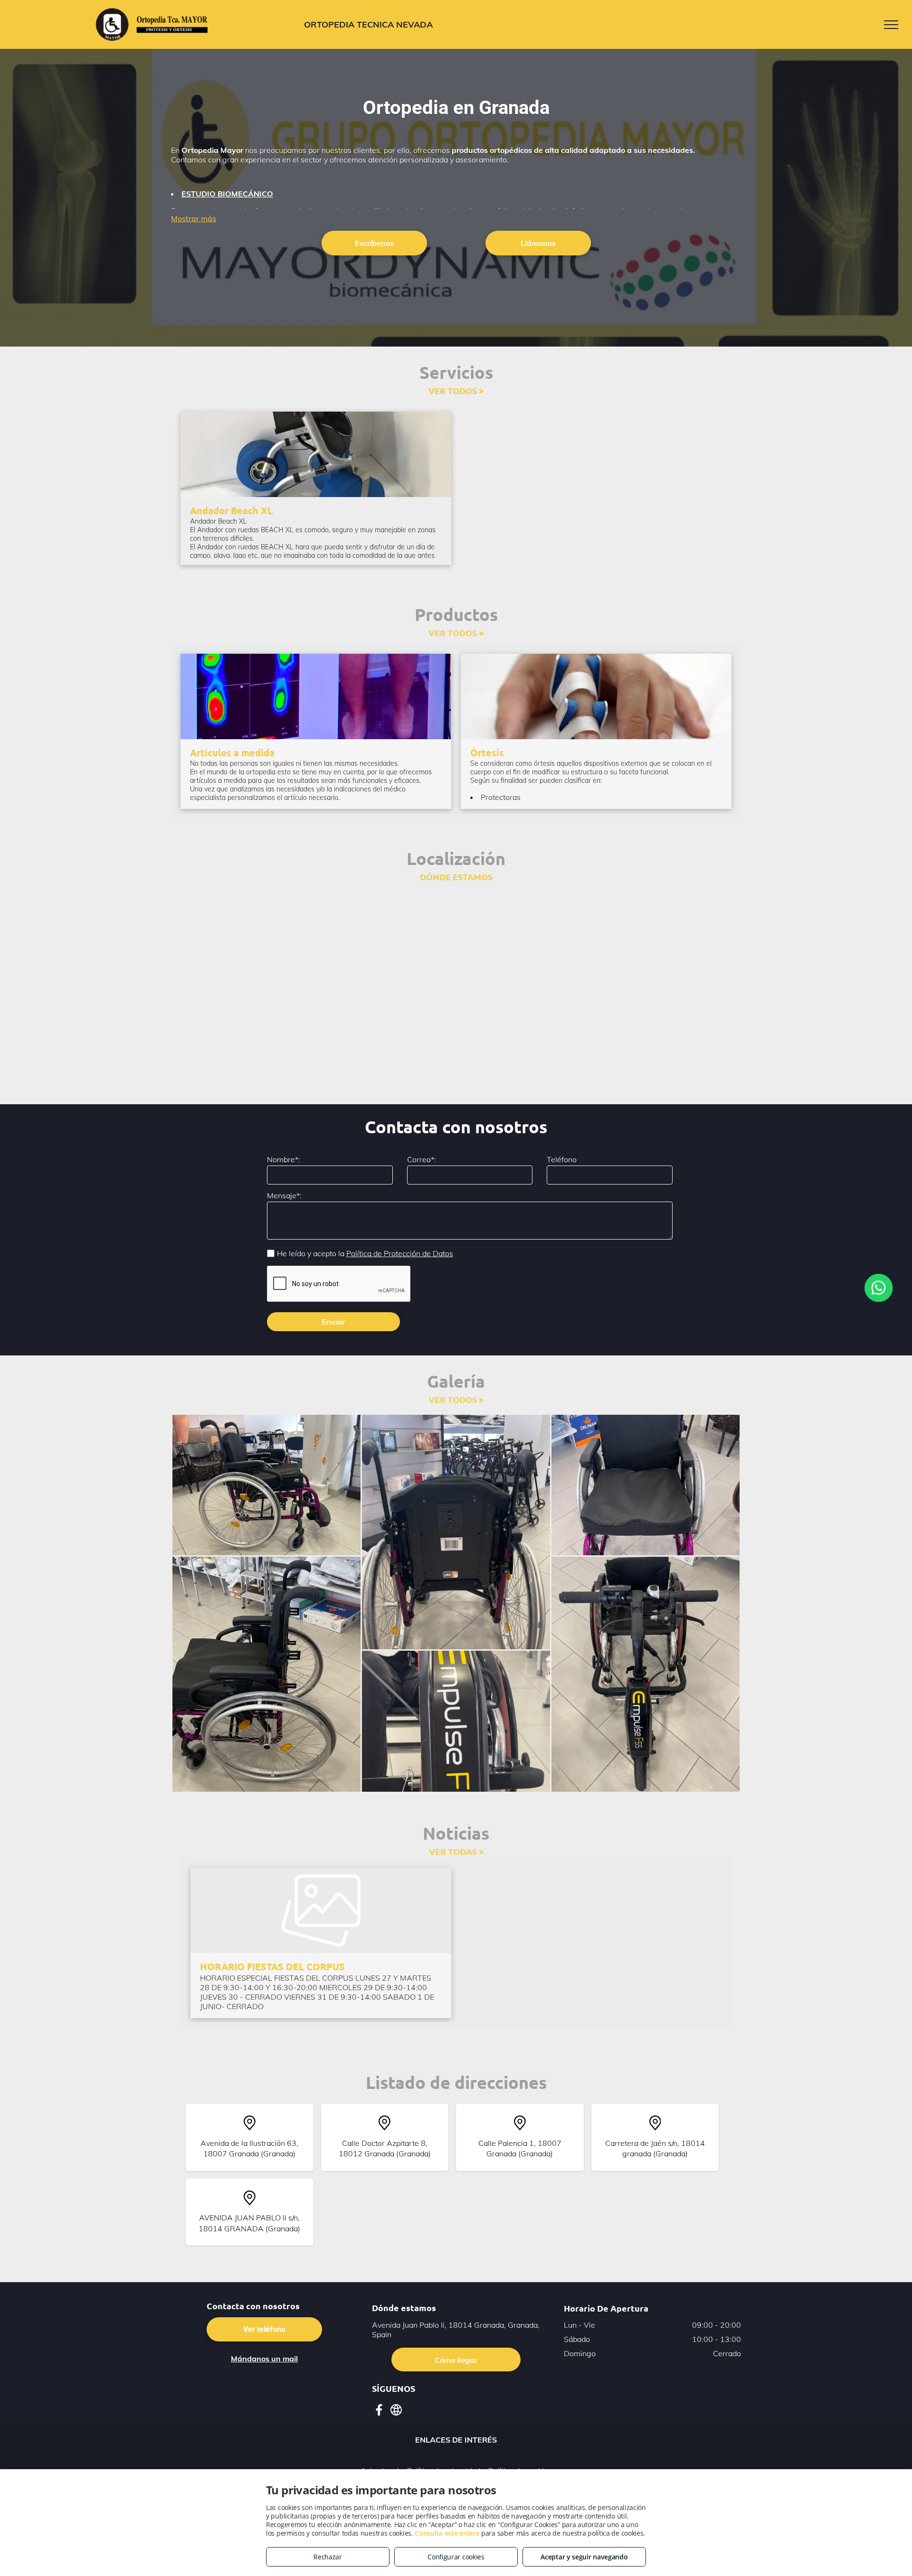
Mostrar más (194, 218)
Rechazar (328, 2557)
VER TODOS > (456, 390)
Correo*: (422, 1159)
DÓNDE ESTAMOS (456, 877)
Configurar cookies (456, 2557)
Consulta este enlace (447, 2533)
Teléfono (562, 1159)
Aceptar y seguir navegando (584, 2557)
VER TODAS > (456, 1851)
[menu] (891, 25)
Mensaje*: (284, 1195)
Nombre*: (284, 1159)
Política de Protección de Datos (400, 1253)
